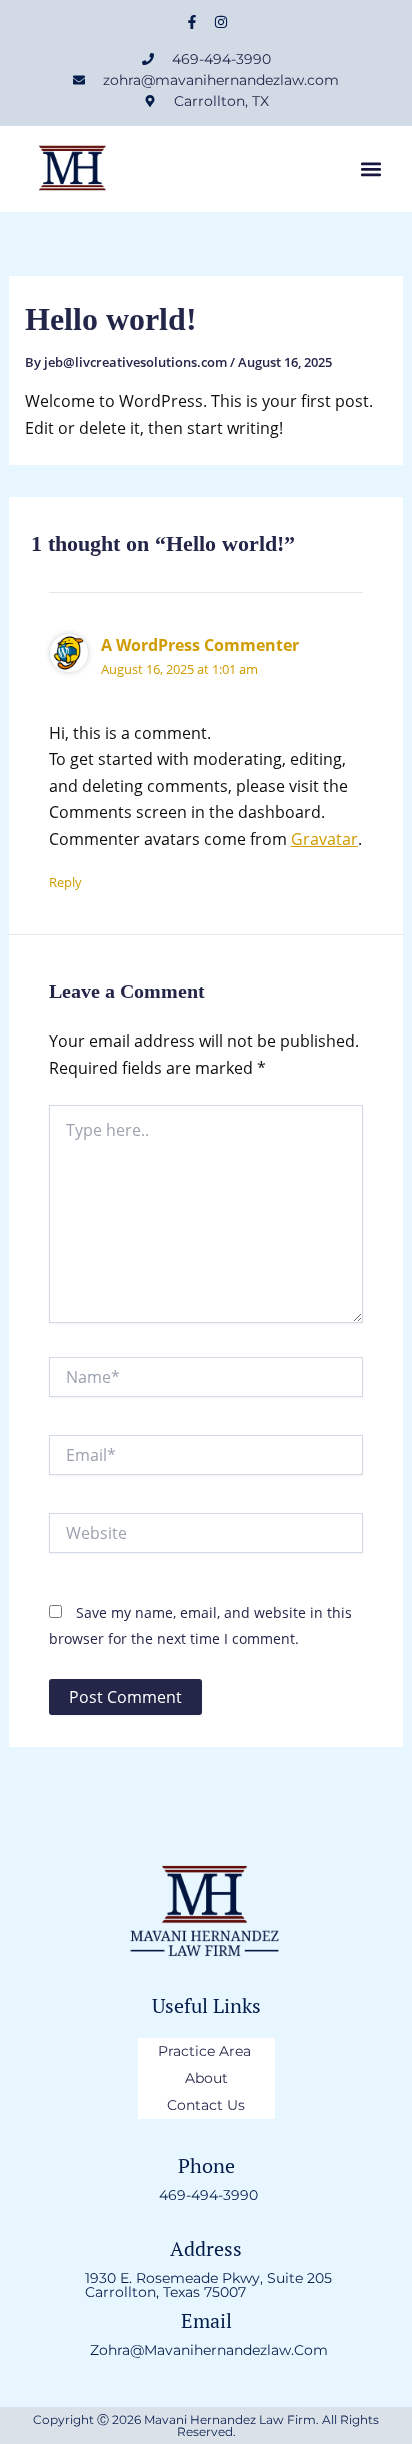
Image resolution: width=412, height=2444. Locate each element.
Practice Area (206, 2051)
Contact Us (206, 2105)
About (206, 2078)
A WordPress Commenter (200, 645)
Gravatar (324, 839)
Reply (65, 882)
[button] (370, 169)
